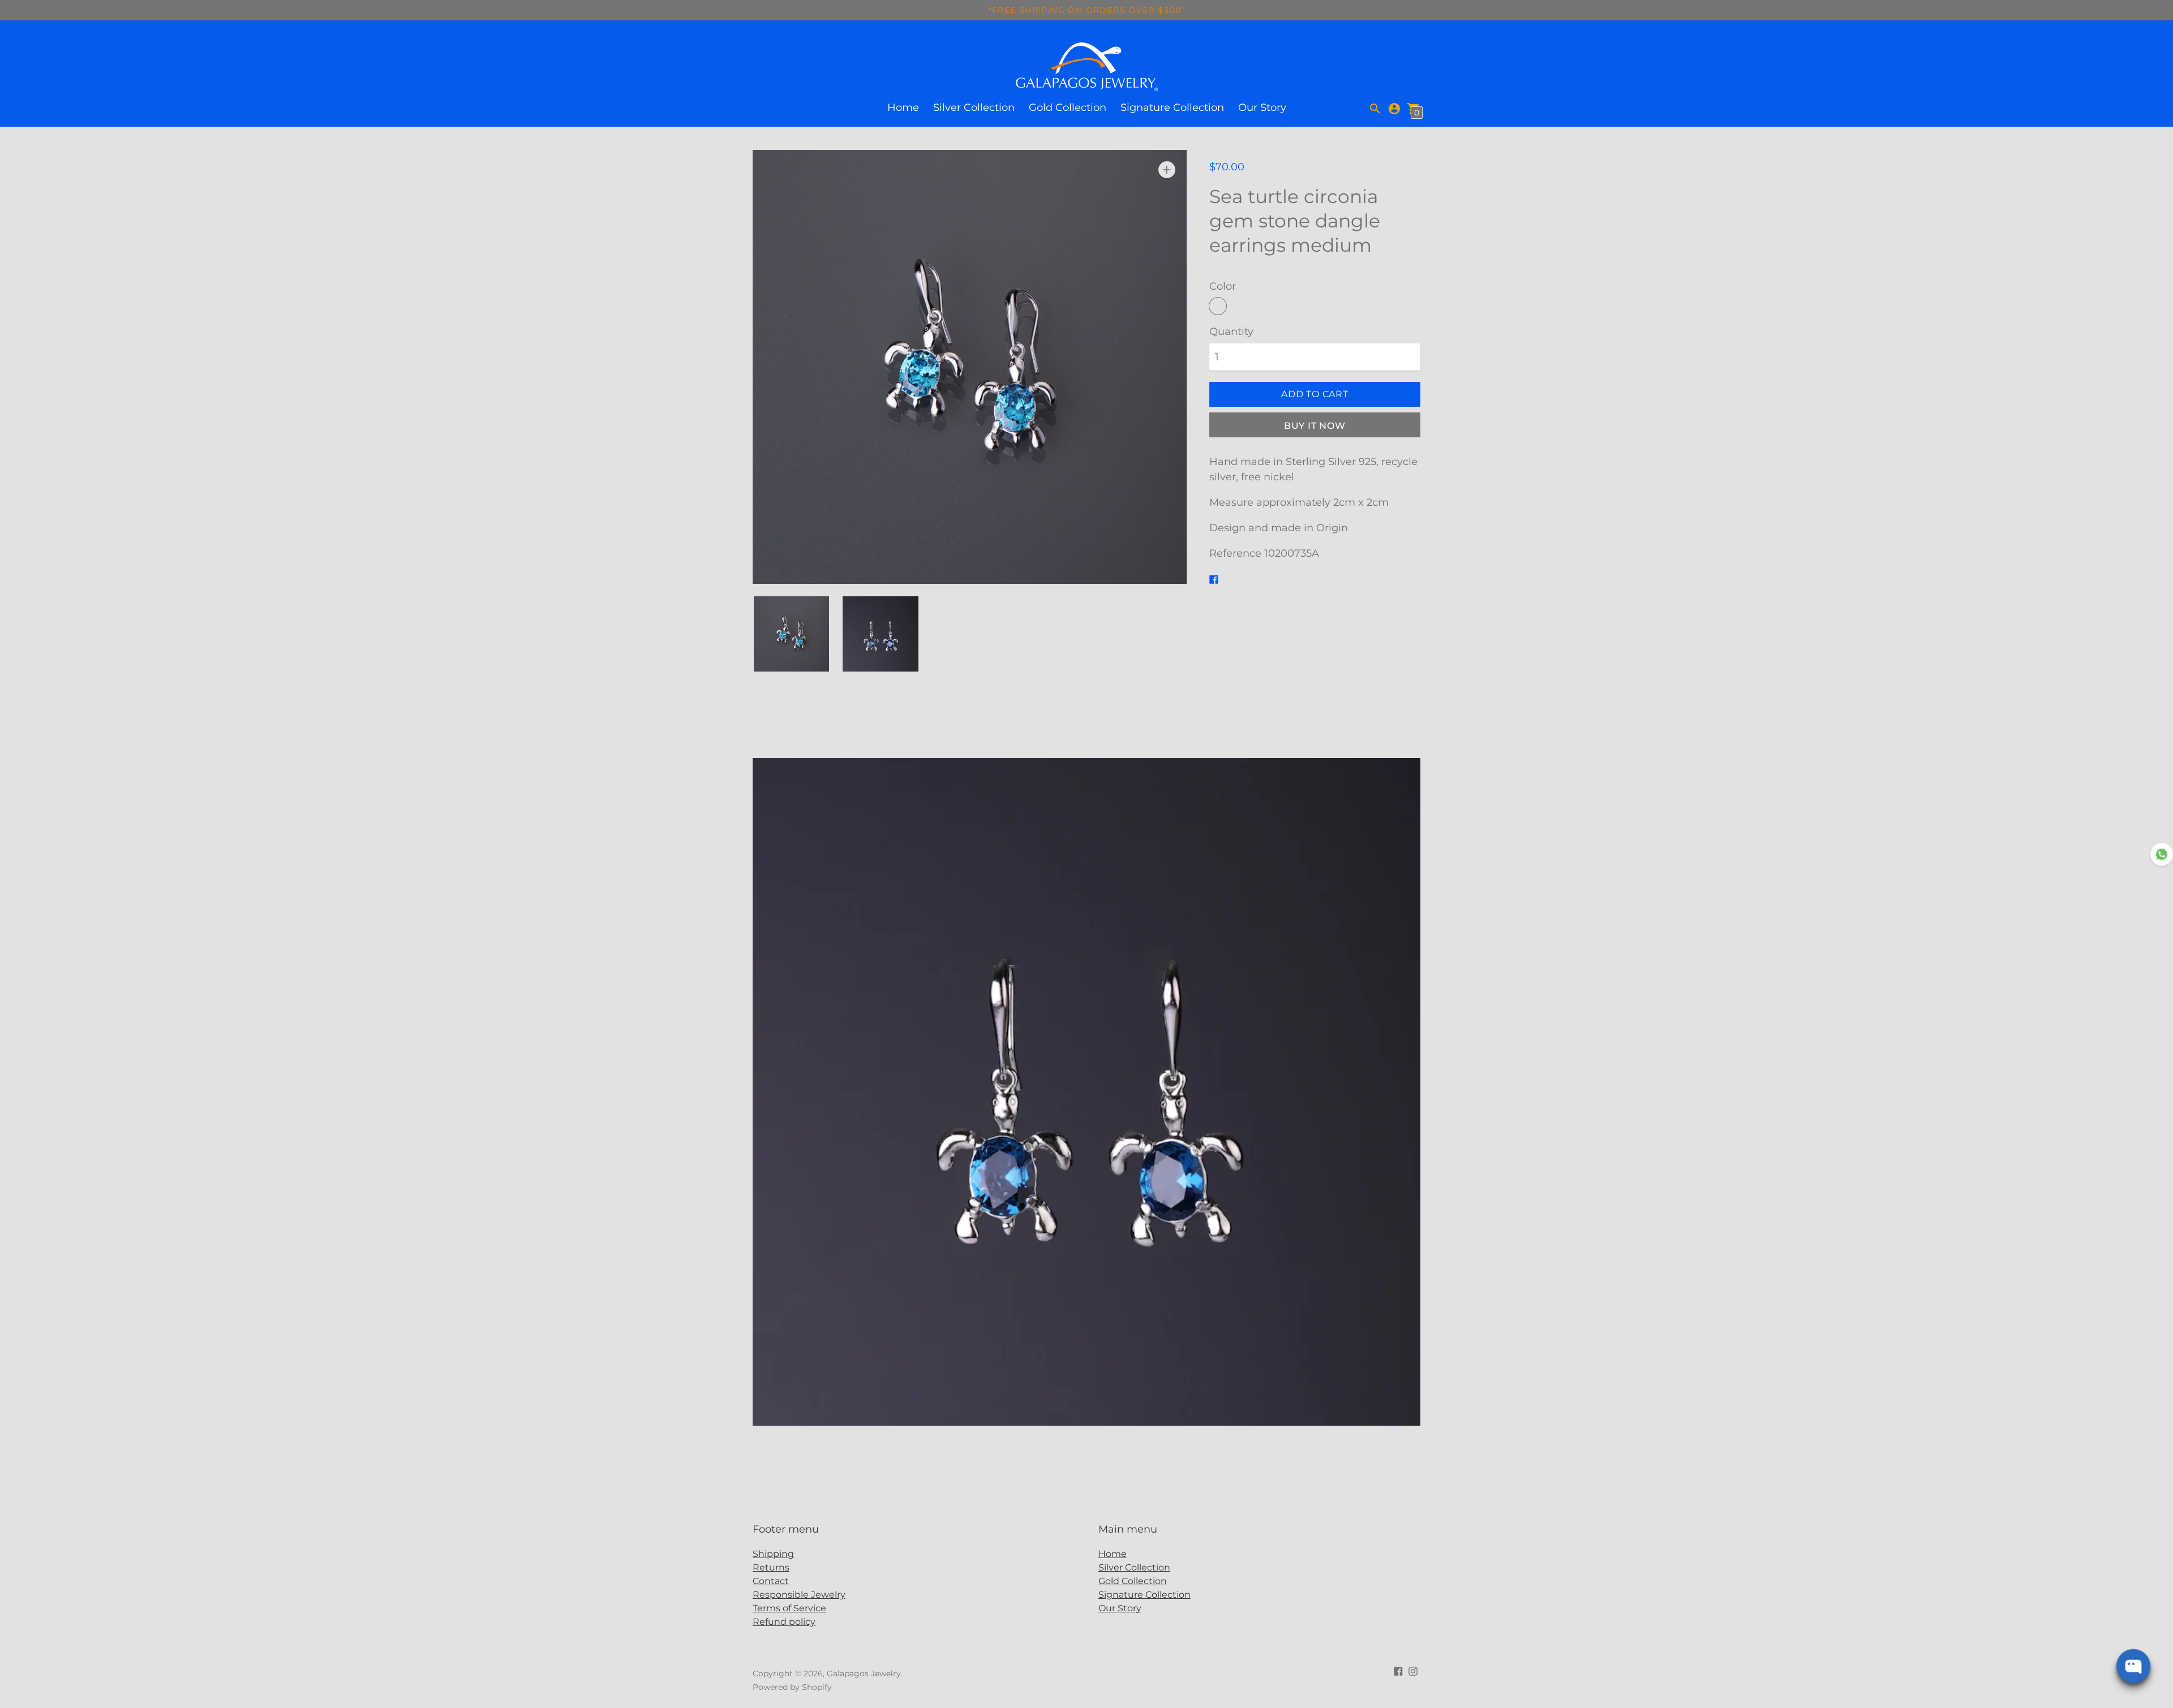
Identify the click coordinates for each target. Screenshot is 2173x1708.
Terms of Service (789, 1608)
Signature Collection (1172, 107)
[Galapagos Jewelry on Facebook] (1398, 1670)
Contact (771, 1581)
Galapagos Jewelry (864, 1673)
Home (903, 107)
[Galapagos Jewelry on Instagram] (1413, 1670)
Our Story (1262, 107)
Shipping (773, 1554)
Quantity (1231, 332)
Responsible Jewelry (799, 1595)
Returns (771, 1567)
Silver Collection (974, 107)
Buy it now (1315, 426)
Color (1223, 287)
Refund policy (784, 1622)
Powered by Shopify (792, 1687)
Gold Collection (1068, 107)
